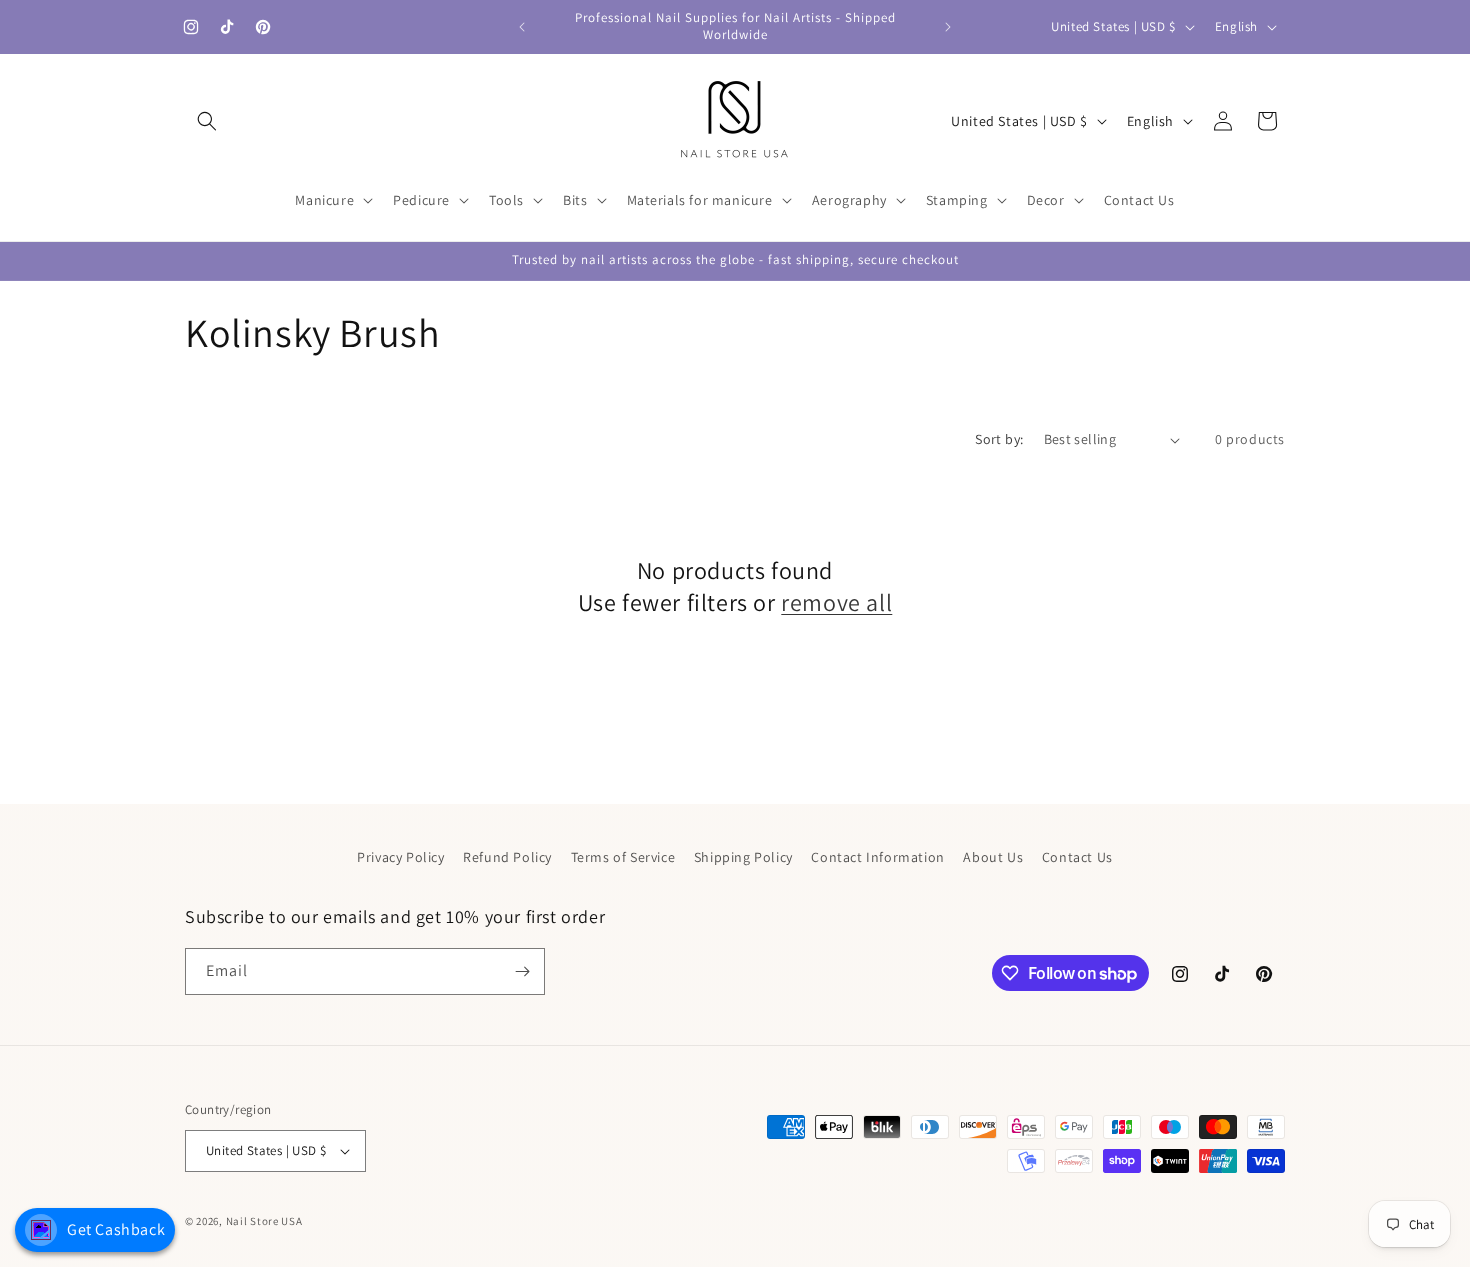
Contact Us (1077, 857)
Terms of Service (623, 857)
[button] (207, 121)
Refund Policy (507, 857)
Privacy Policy (400, 857)
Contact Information (877, 857)
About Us (993, 857)
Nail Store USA (264, 1221)
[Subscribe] (522, 971)
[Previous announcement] (522, 27)
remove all (836, 602)
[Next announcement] (948, 27)
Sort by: (999, 439)
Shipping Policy (743, 857)
